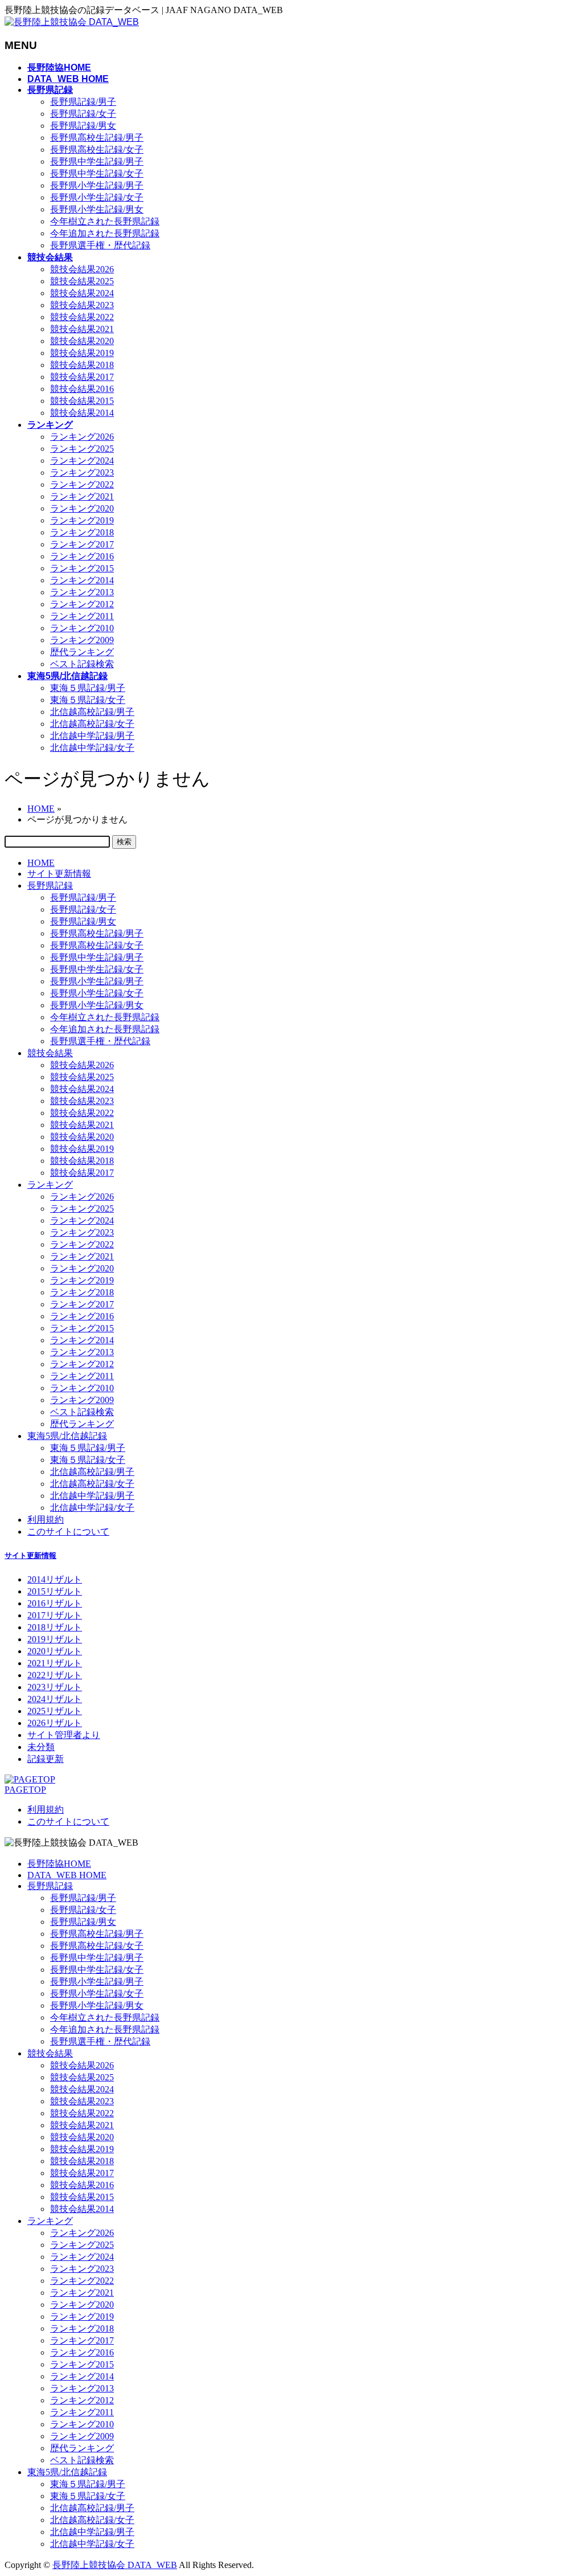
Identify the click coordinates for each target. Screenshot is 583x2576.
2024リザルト (55, 1699)
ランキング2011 (82, 616)
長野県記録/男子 (83, 102)
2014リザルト (55, 1579)
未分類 (41, 1747)
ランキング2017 (82, 544)
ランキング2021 (82, 496)
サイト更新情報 (59, 874)
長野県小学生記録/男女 (97, 209)
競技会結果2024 (82, 293)
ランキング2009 (82, 640)
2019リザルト (55, 1639)
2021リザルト (55, 1663)
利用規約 (46, 1520)
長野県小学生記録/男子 (97, 185)
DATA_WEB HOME (67, 1875)
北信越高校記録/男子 (92, 712)
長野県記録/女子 (83, 114)
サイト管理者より (64, 1735)
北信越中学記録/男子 (92, 736)
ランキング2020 (82, 508)
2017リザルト (55, 1615)
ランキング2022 (82, 484)
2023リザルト (55, 1687)
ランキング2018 (82, 532)
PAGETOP (25, 1790)
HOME (41, 863)
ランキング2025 (82, 449)
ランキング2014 (82, 580)
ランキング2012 (82, 604)
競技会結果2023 (82, 305)
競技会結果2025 (82, 281)
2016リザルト (55, 1603)
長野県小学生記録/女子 (97, 197)
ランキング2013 (82, 592)
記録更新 (46, 1759)
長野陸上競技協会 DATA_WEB (115, 2565)
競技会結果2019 (82, 353)
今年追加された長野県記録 (105, 233)
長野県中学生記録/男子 (97, 161)
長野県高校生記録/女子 (97, 150)
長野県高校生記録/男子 (97, 138)
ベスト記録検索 (82, 664)
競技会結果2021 (82, 329)
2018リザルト (55, 1627)
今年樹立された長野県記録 (105, 221)
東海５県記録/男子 (88, 688)
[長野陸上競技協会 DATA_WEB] (72, 22)
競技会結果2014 (82, 413)
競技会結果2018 (82, 365)
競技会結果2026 (82, 269)
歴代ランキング (82, 652)
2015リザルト (55, 1591)
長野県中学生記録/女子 (97, 173)
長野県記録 (50, 886)
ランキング (50, 1185)
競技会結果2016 (82, 389)
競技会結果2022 (82, 317)
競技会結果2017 (82, 377)
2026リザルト (55, 1723)
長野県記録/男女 (83, 126)
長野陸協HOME (59, 1864)
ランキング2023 (82, 473)
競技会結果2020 (82, 341)
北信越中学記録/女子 (92, 748)
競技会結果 (50, 1053)
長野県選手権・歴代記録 (100, 245)
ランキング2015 (82, 568)
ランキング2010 (82, 628)
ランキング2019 (82, 520)
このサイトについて (68, 1532)
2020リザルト (55, 1651)
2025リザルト (55, 1711)
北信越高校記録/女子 (92, 724)
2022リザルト (55, 1675)
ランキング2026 (82, 437)
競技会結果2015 (82, 401)
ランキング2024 (82, 461)
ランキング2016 (82, 556)
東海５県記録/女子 (88, 700)
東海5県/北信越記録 (67, 1436)
